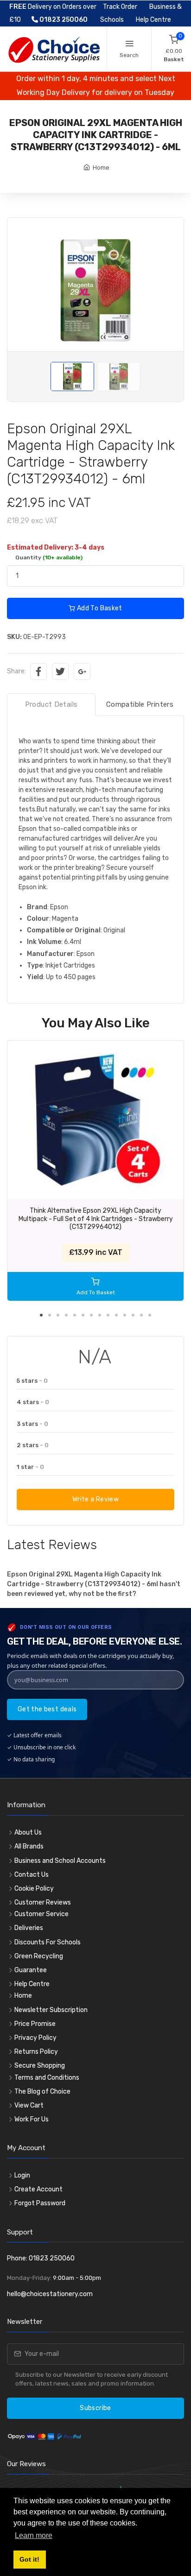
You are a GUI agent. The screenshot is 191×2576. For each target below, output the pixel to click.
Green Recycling (39, 1956)
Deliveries (29, 1928)
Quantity (49, 557)
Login (22, 2175)
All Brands (29, 1846)
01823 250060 (63, 20)
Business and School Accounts (60, 1861)
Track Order (120, 7)
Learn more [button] (34, 2535)
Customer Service (41, 1914)
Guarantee (31, 1970)
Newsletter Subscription (51, 2010)
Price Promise (35, 2024)
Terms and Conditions (47, 2078)
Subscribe (95, 2408)
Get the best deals (47, 1709)
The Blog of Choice (42, 2092)
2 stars (33, 1445)
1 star (30, 1467)
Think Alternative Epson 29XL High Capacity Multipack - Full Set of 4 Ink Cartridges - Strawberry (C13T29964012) (96, 1219)
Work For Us (32, 2119)
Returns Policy (36, 2052)
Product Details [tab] (51, 704)
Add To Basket (99, 608)
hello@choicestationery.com (50, 2294)
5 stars (32, 1381)
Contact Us (32, 1875)
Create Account (38, 2189)
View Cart (29, 2105)
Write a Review (95, 1499)
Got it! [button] (29, 2559)
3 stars (32, 1424)
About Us (28, 1832)
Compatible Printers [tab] (140, 704)
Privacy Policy (35, 2038)
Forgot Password (40, 2203)
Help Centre (153, 20)
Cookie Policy (34, 1889)
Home (101, 168)
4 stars (33, 1402)
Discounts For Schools (48, 1942)
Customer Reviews (43, 1902)
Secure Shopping (40, 2066)
